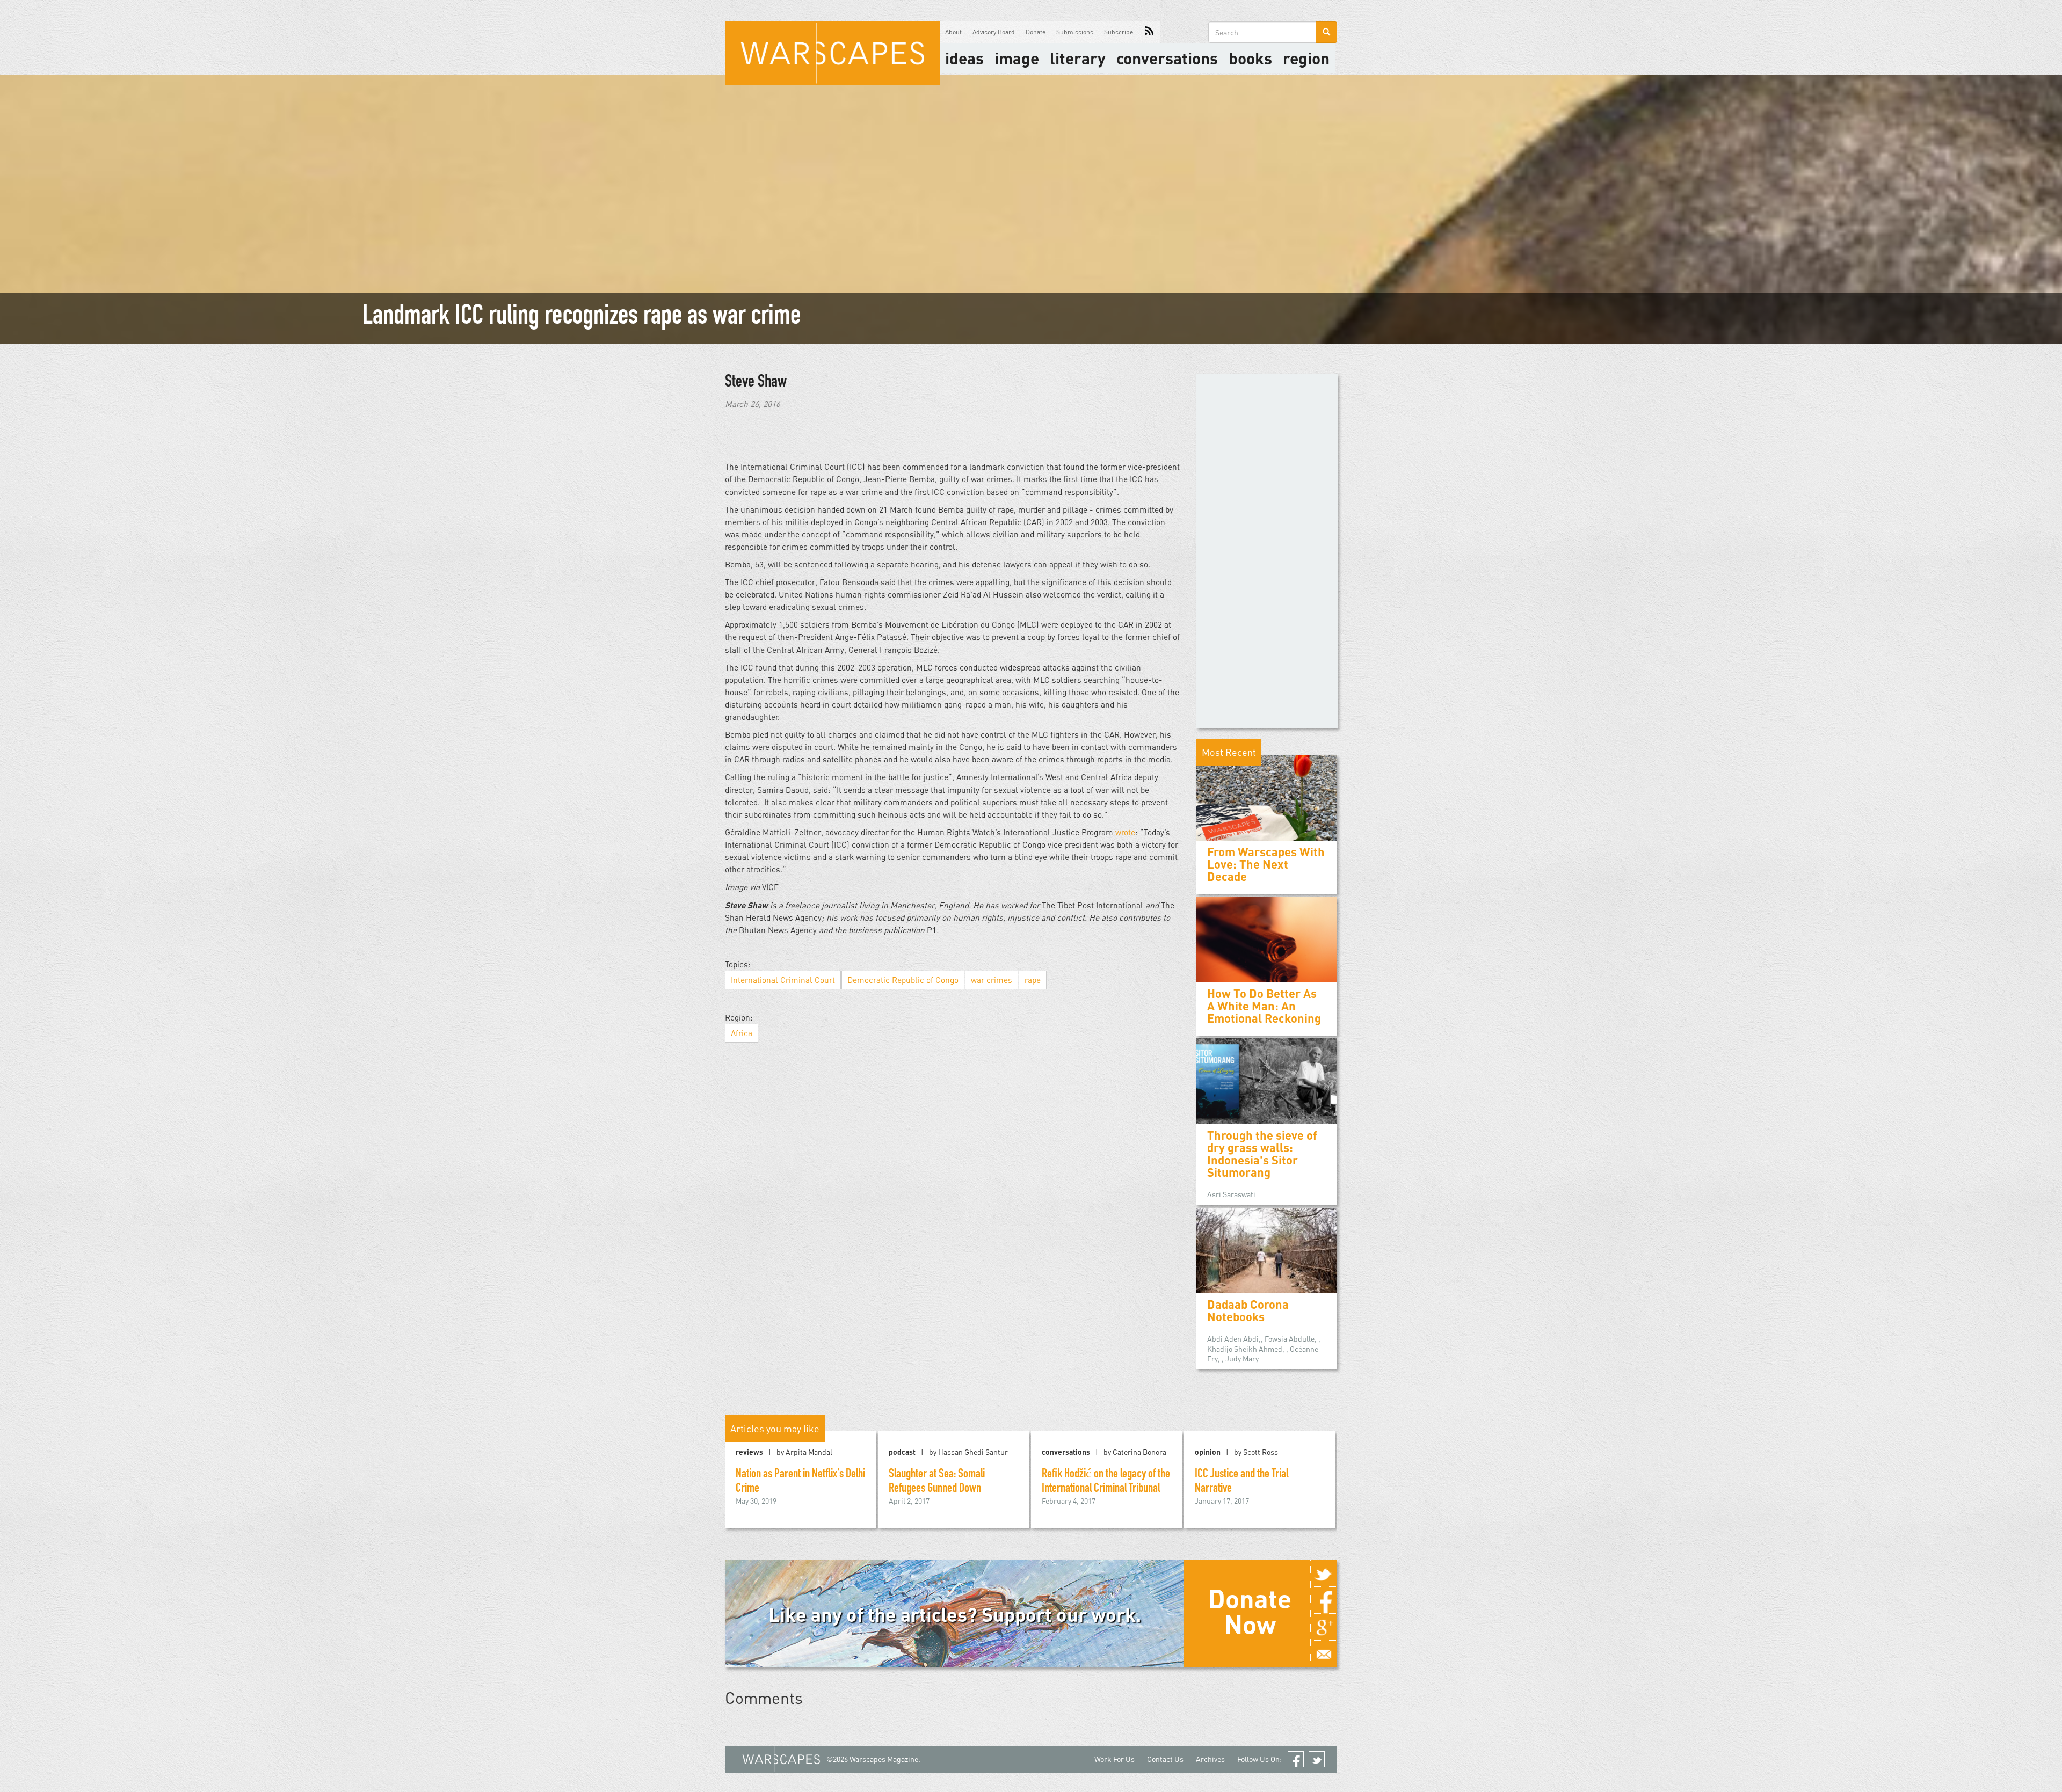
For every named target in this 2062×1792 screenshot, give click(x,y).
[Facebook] (1324, 1600)
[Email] (1324, 1654)
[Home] (832, 53)
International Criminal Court (783, 980)
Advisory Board (994, 32)
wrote (1125, 832)
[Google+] (1324, 1627)
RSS (1149, 32)
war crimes (992, 980)
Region (1306, 58)
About (953, 32)
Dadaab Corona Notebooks (1248, 1310)
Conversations (1167, 58)
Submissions (1075, 32)
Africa (742, 1033)
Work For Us (1115, 1759)
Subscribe (1119, 32)
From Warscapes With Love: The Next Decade (1266, 864)
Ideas (964, 58)
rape (1033, 980)
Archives (1210, 1759)
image (1017, 58)
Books (1250, 58)
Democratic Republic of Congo (903, 980)
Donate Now (1250, 1611)
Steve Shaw (756, 383)
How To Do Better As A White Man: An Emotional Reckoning (1264, 1006)
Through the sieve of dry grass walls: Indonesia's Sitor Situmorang (1262, 1154)
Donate (1036, 32)
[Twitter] (1324, 1574)
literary (1078, 58)
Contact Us (1165, 1759)
